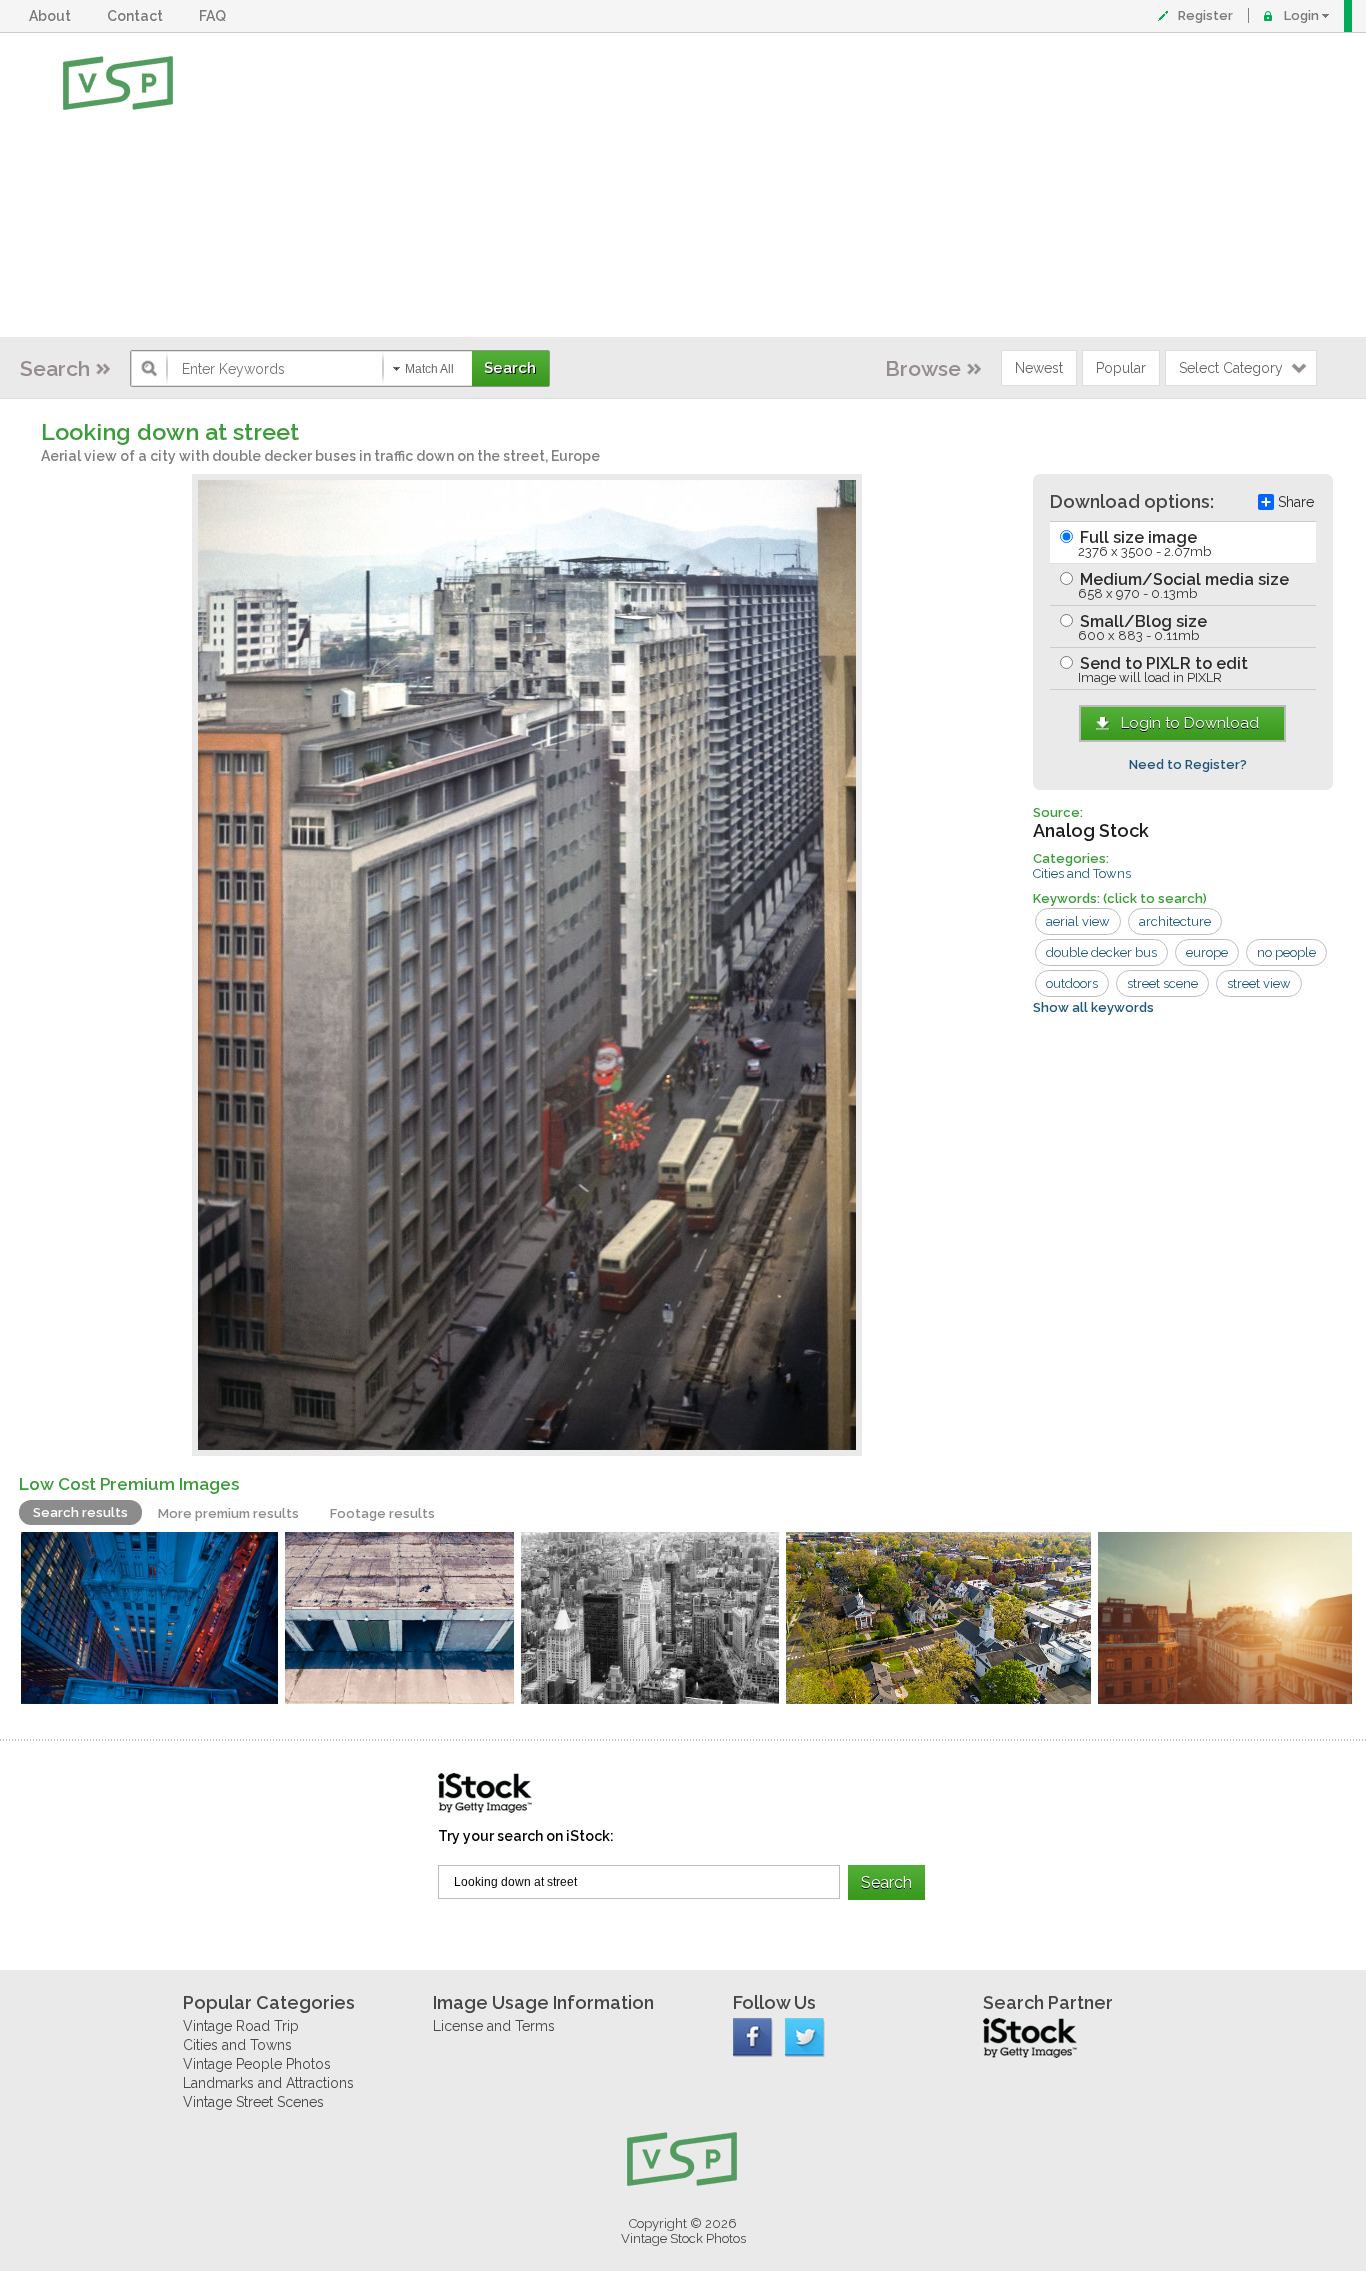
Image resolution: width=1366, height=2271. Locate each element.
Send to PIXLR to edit (1162, 669)
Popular (1121, 368)
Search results (80, 1512)
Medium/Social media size (1182, 585)
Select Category (1231, 368)
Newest (1039, 368)
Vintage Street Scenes (253, 2102)
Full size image (1143, 543)
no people (1286, 952)
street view (1259, 983)
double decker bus (1101, 952)
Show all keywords (1093, 1007)
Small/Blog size (1141, 627)
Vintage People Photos (257, 2064)
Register (1205, 15)
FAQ (215, 16)
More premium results (228, 1513)
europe (1207, 952)
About (53, 16)
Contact (138, 16)
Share (1296, 502)
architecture (1175, 921)
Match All (429, 369)
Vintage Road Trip (241, 2026)
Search (55, 368)
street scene (1162, 983)
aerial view (1078, 921)
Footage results (382, 1513)
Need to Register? (1188, 764)
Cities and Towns (1082, 873)
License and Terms (494, 2026)
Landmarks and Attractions (268, 2083)
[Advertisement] (748, 185)
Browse (923, 368)
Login (1301, 15)
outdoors (1072, 983)
